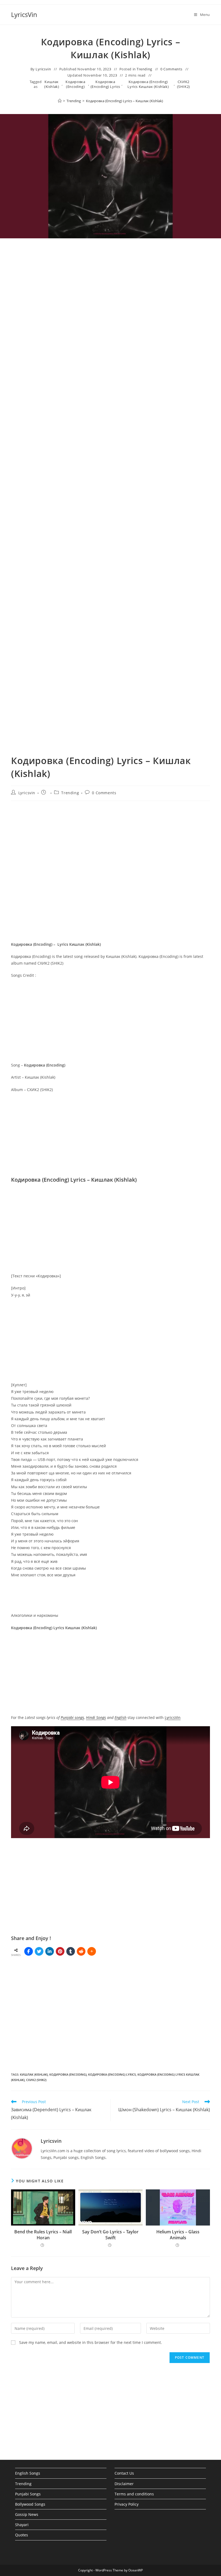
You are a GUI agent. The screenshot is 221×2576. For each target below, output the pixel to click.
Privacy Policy (127, 2504)
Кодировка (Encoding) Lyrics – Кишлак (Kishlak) (125, 101)
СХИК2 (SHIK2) (184, 84)
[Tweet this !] (39, 1951)
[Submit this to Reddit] (81, 1951)
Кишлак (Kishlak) (52, 84)
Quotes (22, 2535)
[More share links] (92, 1951)
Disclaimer (124, 2484)
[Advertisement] (110, 300)
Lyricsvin (43, 69)
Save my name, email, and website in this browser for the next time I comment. (91, 2342)
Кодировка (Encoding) (75, 84)
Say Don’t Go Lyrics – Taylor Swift (110, 2235)
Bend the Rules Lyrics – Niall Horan (43, 2235)
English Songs (28, 2473)
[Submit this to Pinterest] (60, 1951)
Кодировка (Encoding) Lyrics (105, 84)
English (120, 1717)
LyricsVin (24, 14)
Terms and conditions (134, 2494)
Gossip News (27, 2514)
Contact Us (124, 2473)
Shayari (22, 2525)
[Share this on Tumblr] (71, 1951)
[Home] (60, 101)
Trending (144, 69)
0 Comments (171, 69)
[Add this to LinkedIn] (50, 1951)
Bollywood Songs (30, 2504)
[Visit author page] (22, 2148)
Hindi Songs (96, 1717)
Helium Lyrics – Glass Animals (178, 2235)
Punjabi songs (72, 1717)
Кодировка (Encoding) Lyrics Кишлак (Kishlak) (148, 84)
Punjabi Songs (28, 2494)
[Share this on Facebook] (29, 1951)
